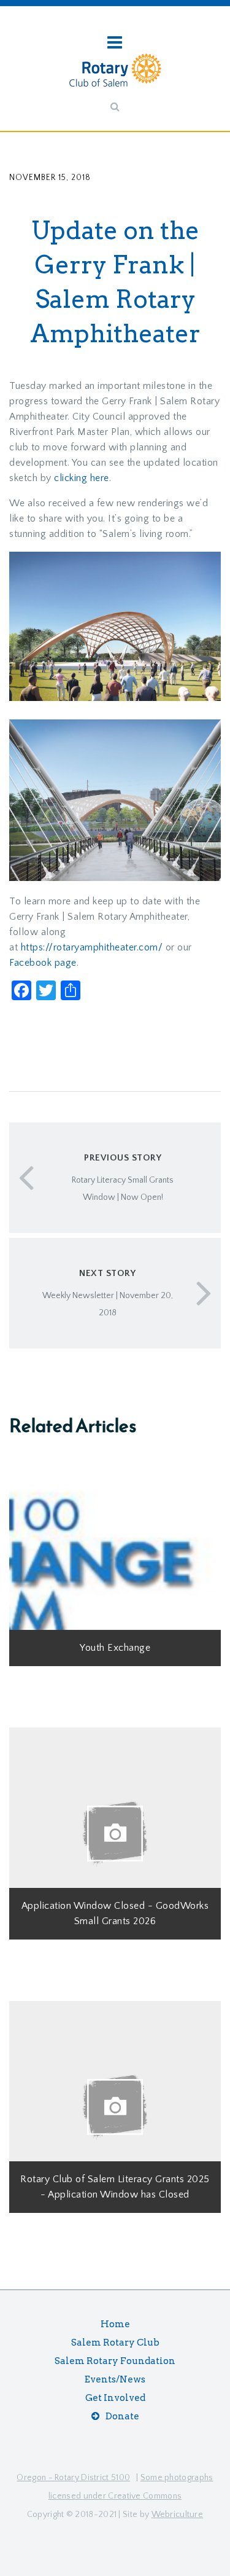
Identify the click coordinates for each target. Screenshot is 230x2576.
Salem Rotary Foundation (115, 2361)
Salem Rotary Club (115, 2343)
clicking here (82, 478)
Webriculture (178, 2515)
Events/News (115, 2379)
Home (115, 2324)
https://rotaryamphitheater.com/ (92, 947)
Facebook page (43, 963)
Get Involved (115, 2398)
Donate (122, 2416)
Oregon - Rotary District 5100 (73, 2478)
